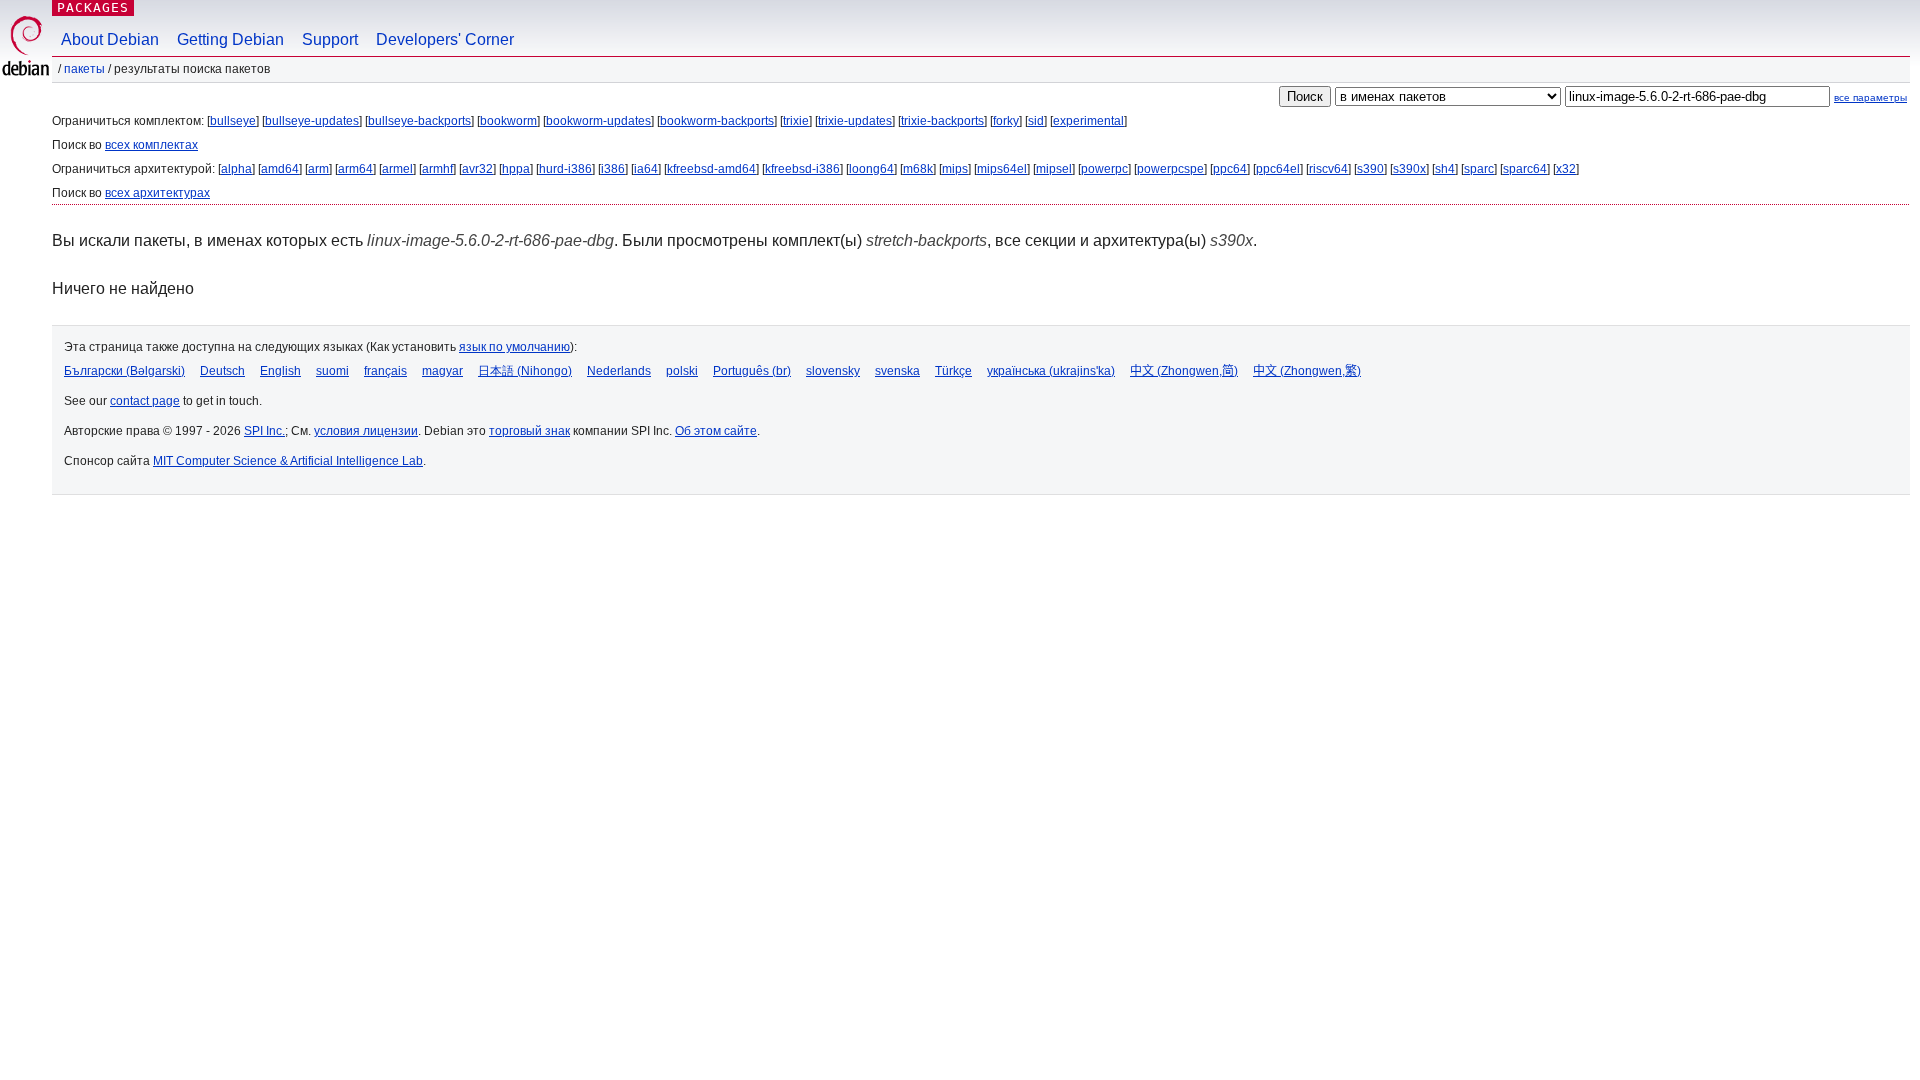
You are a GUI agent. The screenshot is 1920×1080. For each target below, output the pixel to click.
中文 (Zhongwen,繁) (1307, 371)
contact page (145, 401)
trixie (796, 121)
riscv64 (1328, 169)
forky (1006, 121)
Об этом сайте (716, 431)
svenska (897, 371)
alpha (236, 169)
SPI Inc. (264, 431)
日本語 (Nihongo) (525, 371)
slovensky (833, 371)
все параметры (1870, 97)
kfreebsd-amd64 (711, 169)
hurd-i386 (565, 169)
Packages (93, 7)
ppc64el (1278, 169)
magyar (442, 371)
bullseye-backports (419, 121)
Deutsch (222, 371)
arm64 (355, 169)
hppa (516, 169)
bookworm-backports (717, 121)
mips (955, 169)
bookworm (508, 121)
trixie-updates (855, 121)
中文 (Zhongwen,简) (1184, 371)
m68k (918, 169)
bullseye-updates (312, 121)
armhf (437, 169)
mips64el (1002, 169)
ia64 (646, 169)
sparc (1479, 169)
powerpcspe (1170, 169)
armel (397, 169)
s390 (1370, 169)
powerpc (1104, 169)
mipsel (1054, 169)
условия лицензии (366, 431)
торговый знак (529, 431)
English (280, 371)
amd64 (280, 169)
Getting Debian (230, 39)
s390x (1409, 169)
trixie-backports (942, 121)
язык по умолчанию (514, 347)
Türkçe (953, 371)
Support (330, 39)
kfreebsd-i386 (802, 169)
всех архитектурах (157, 193)
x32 (1566, 169)
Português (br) (752, 371)
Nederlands (619, 371)
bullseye (233, 121)
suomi (332, 371)
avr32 (477, 169)
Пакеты (84, 69)
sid (1036, 121)
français (385, 371)
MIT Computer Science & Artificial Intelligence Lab (288, 461)
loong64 (871, 169)
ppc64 (1230, 169)
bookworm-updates (598, 121)
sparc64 (1525, 169)
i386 (613, 169)
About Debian (110, 39)
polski (682, 371)
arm (318, 169)
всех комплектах (151, 145)
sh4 (1445, 169)
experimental (1088, 121)
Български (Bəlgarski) (124, 371)
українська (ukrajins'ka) (1051, 371)
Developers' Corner (445, 39)
